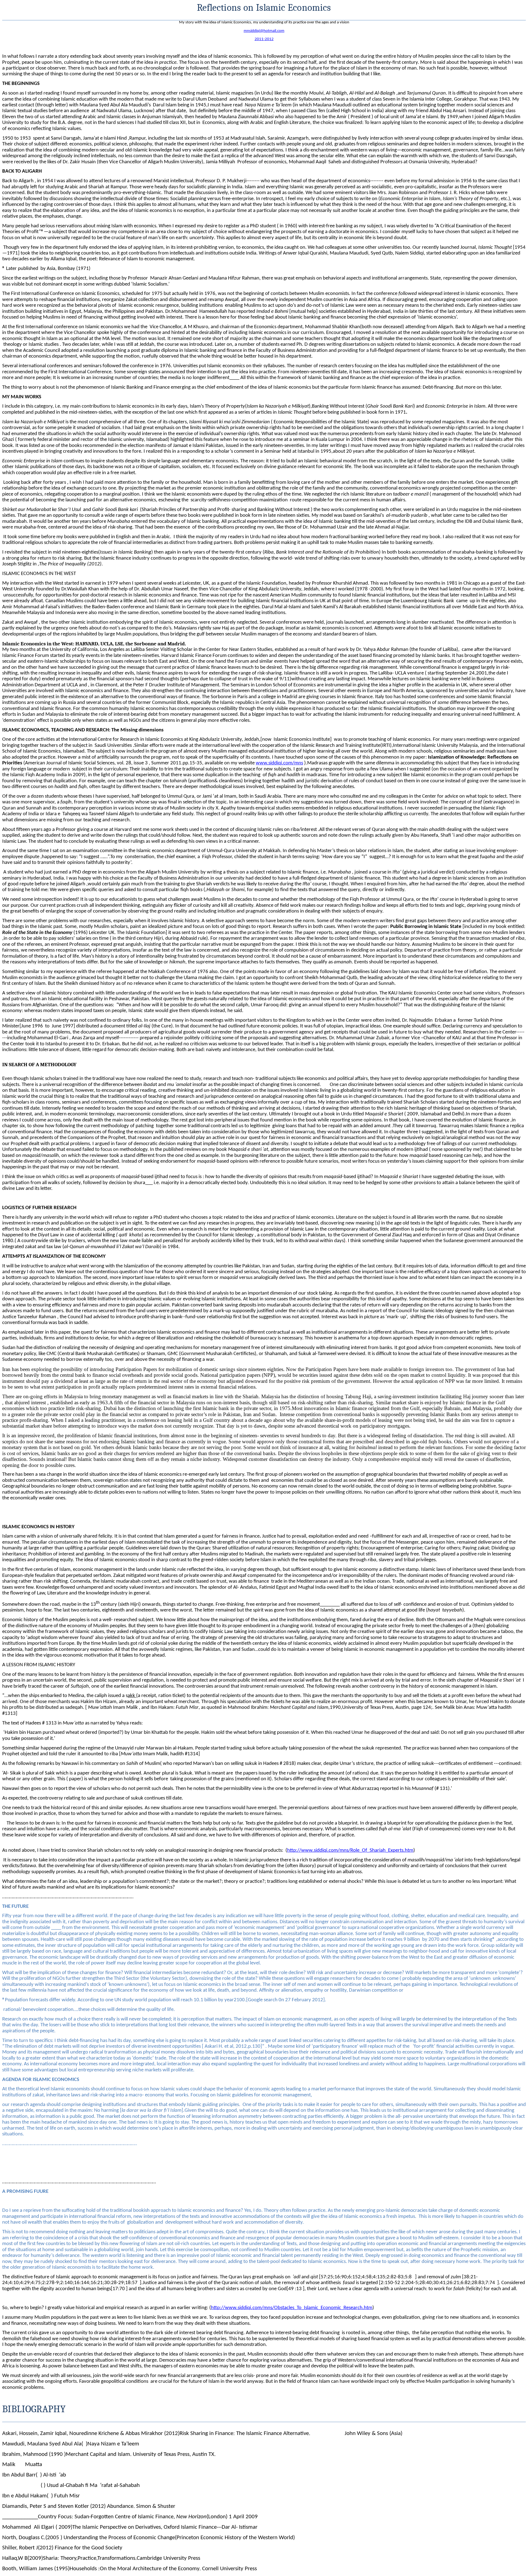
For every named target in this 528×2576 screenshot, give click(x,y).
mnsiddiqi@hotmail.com (264, 31)
